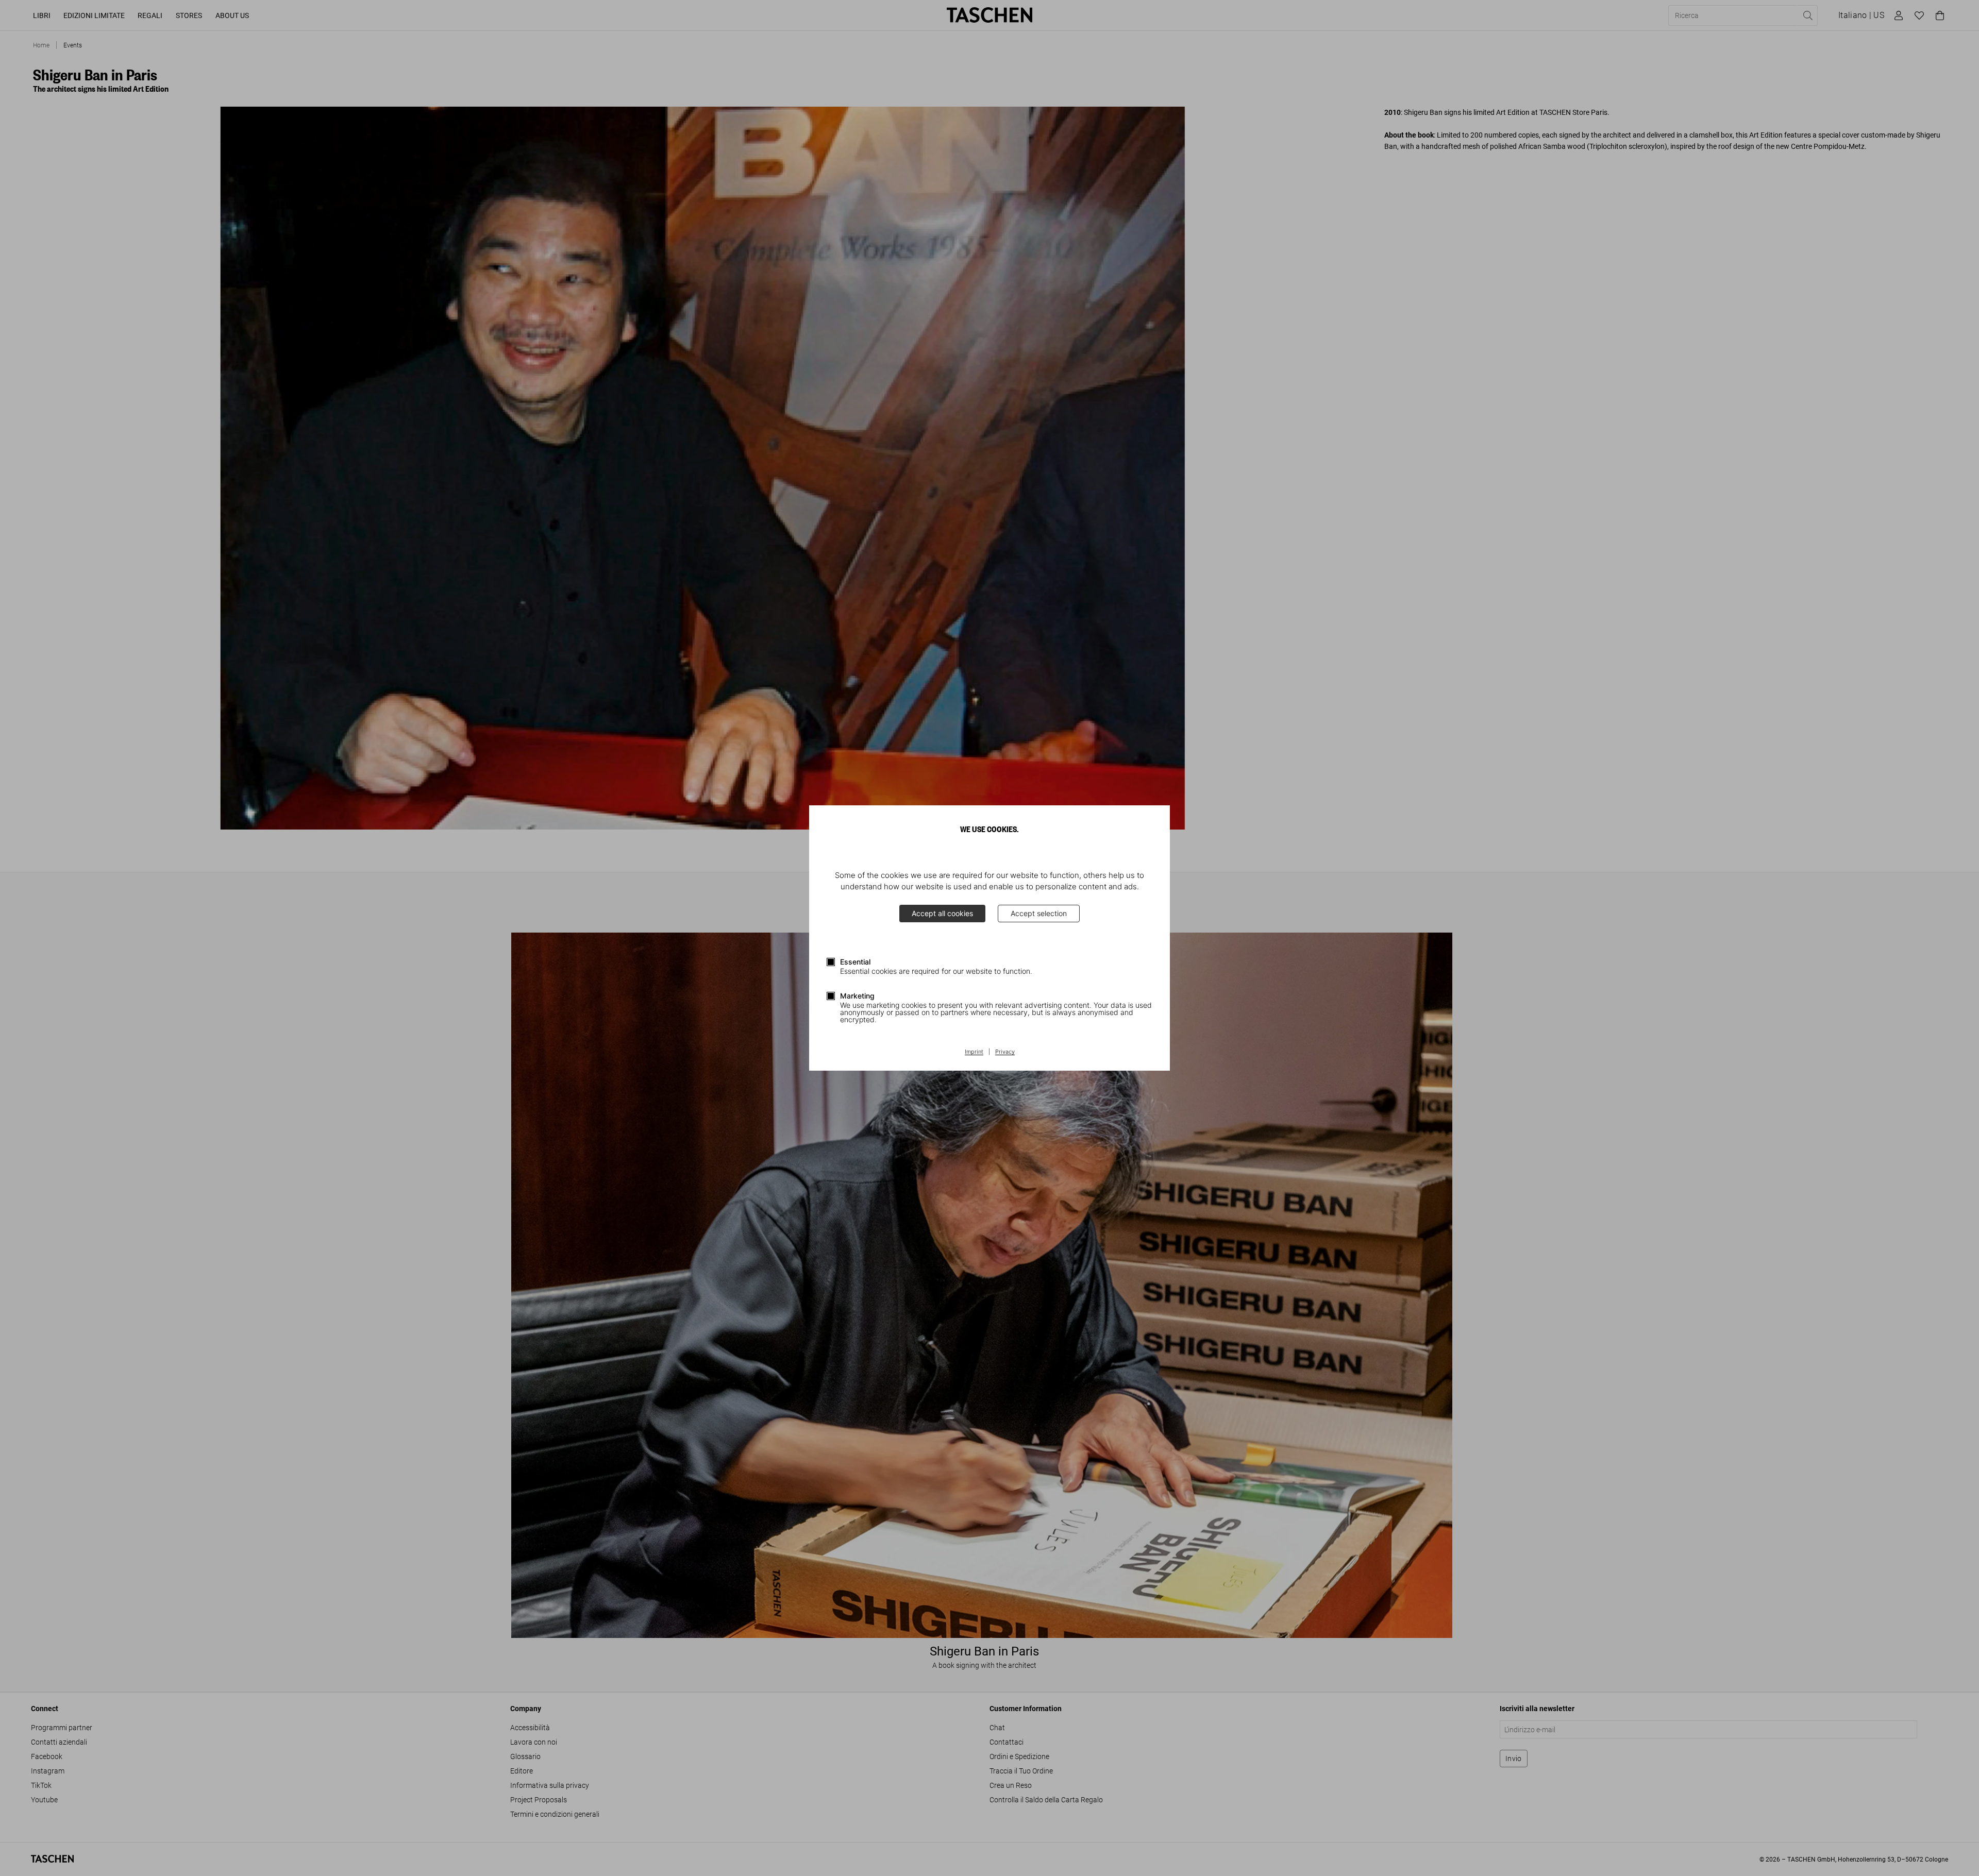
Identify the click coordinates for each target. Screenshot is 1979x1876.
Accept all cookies (942, 913)
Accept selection (1039, 913)
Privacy (1005, 1052)
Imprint (974, 1052)
